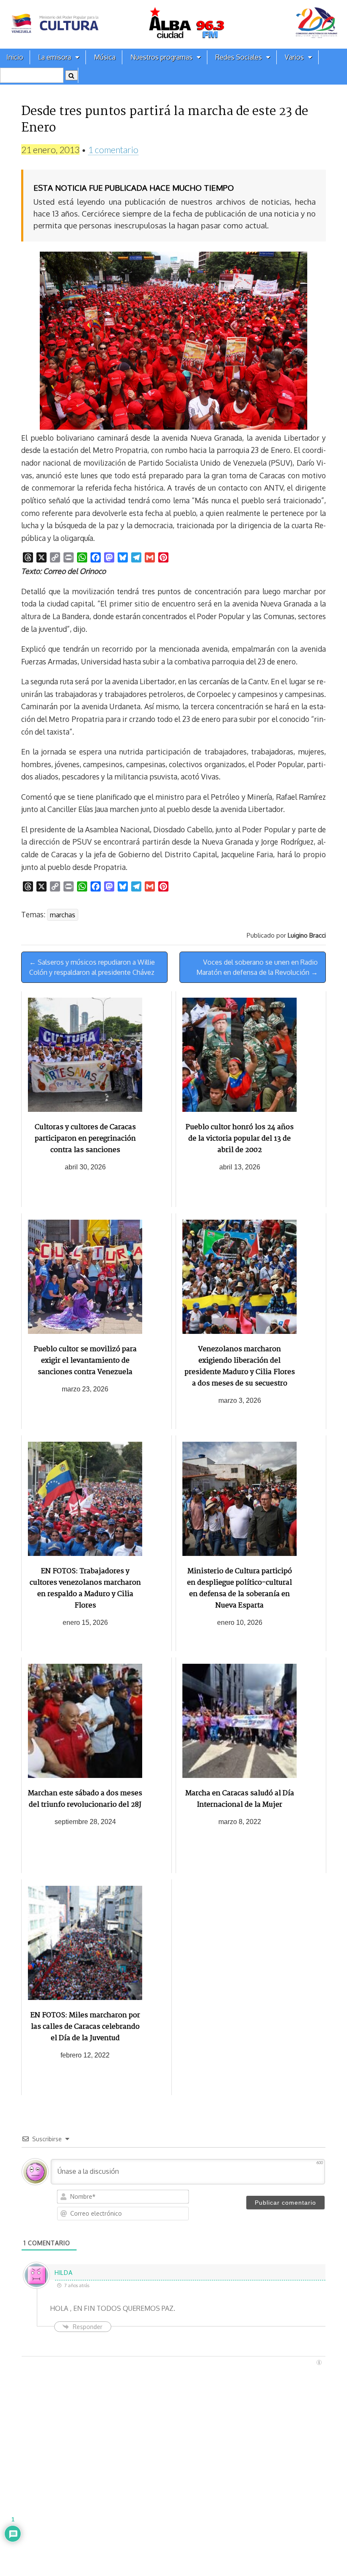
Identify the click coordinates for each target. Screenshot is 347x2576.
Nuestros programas (161, 57)
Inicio (15, 57)
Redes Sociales (239, 57)
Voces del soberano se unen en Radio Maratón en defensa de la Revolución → (257, 967)
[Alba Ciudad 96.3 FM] (173, 24)
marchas (63, 915)
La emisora (55, 57)
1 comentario (113, 150)
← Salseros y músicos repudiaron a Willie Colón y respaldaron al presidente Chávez (92, 967)
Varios (294, 57)
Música (105, 57)
